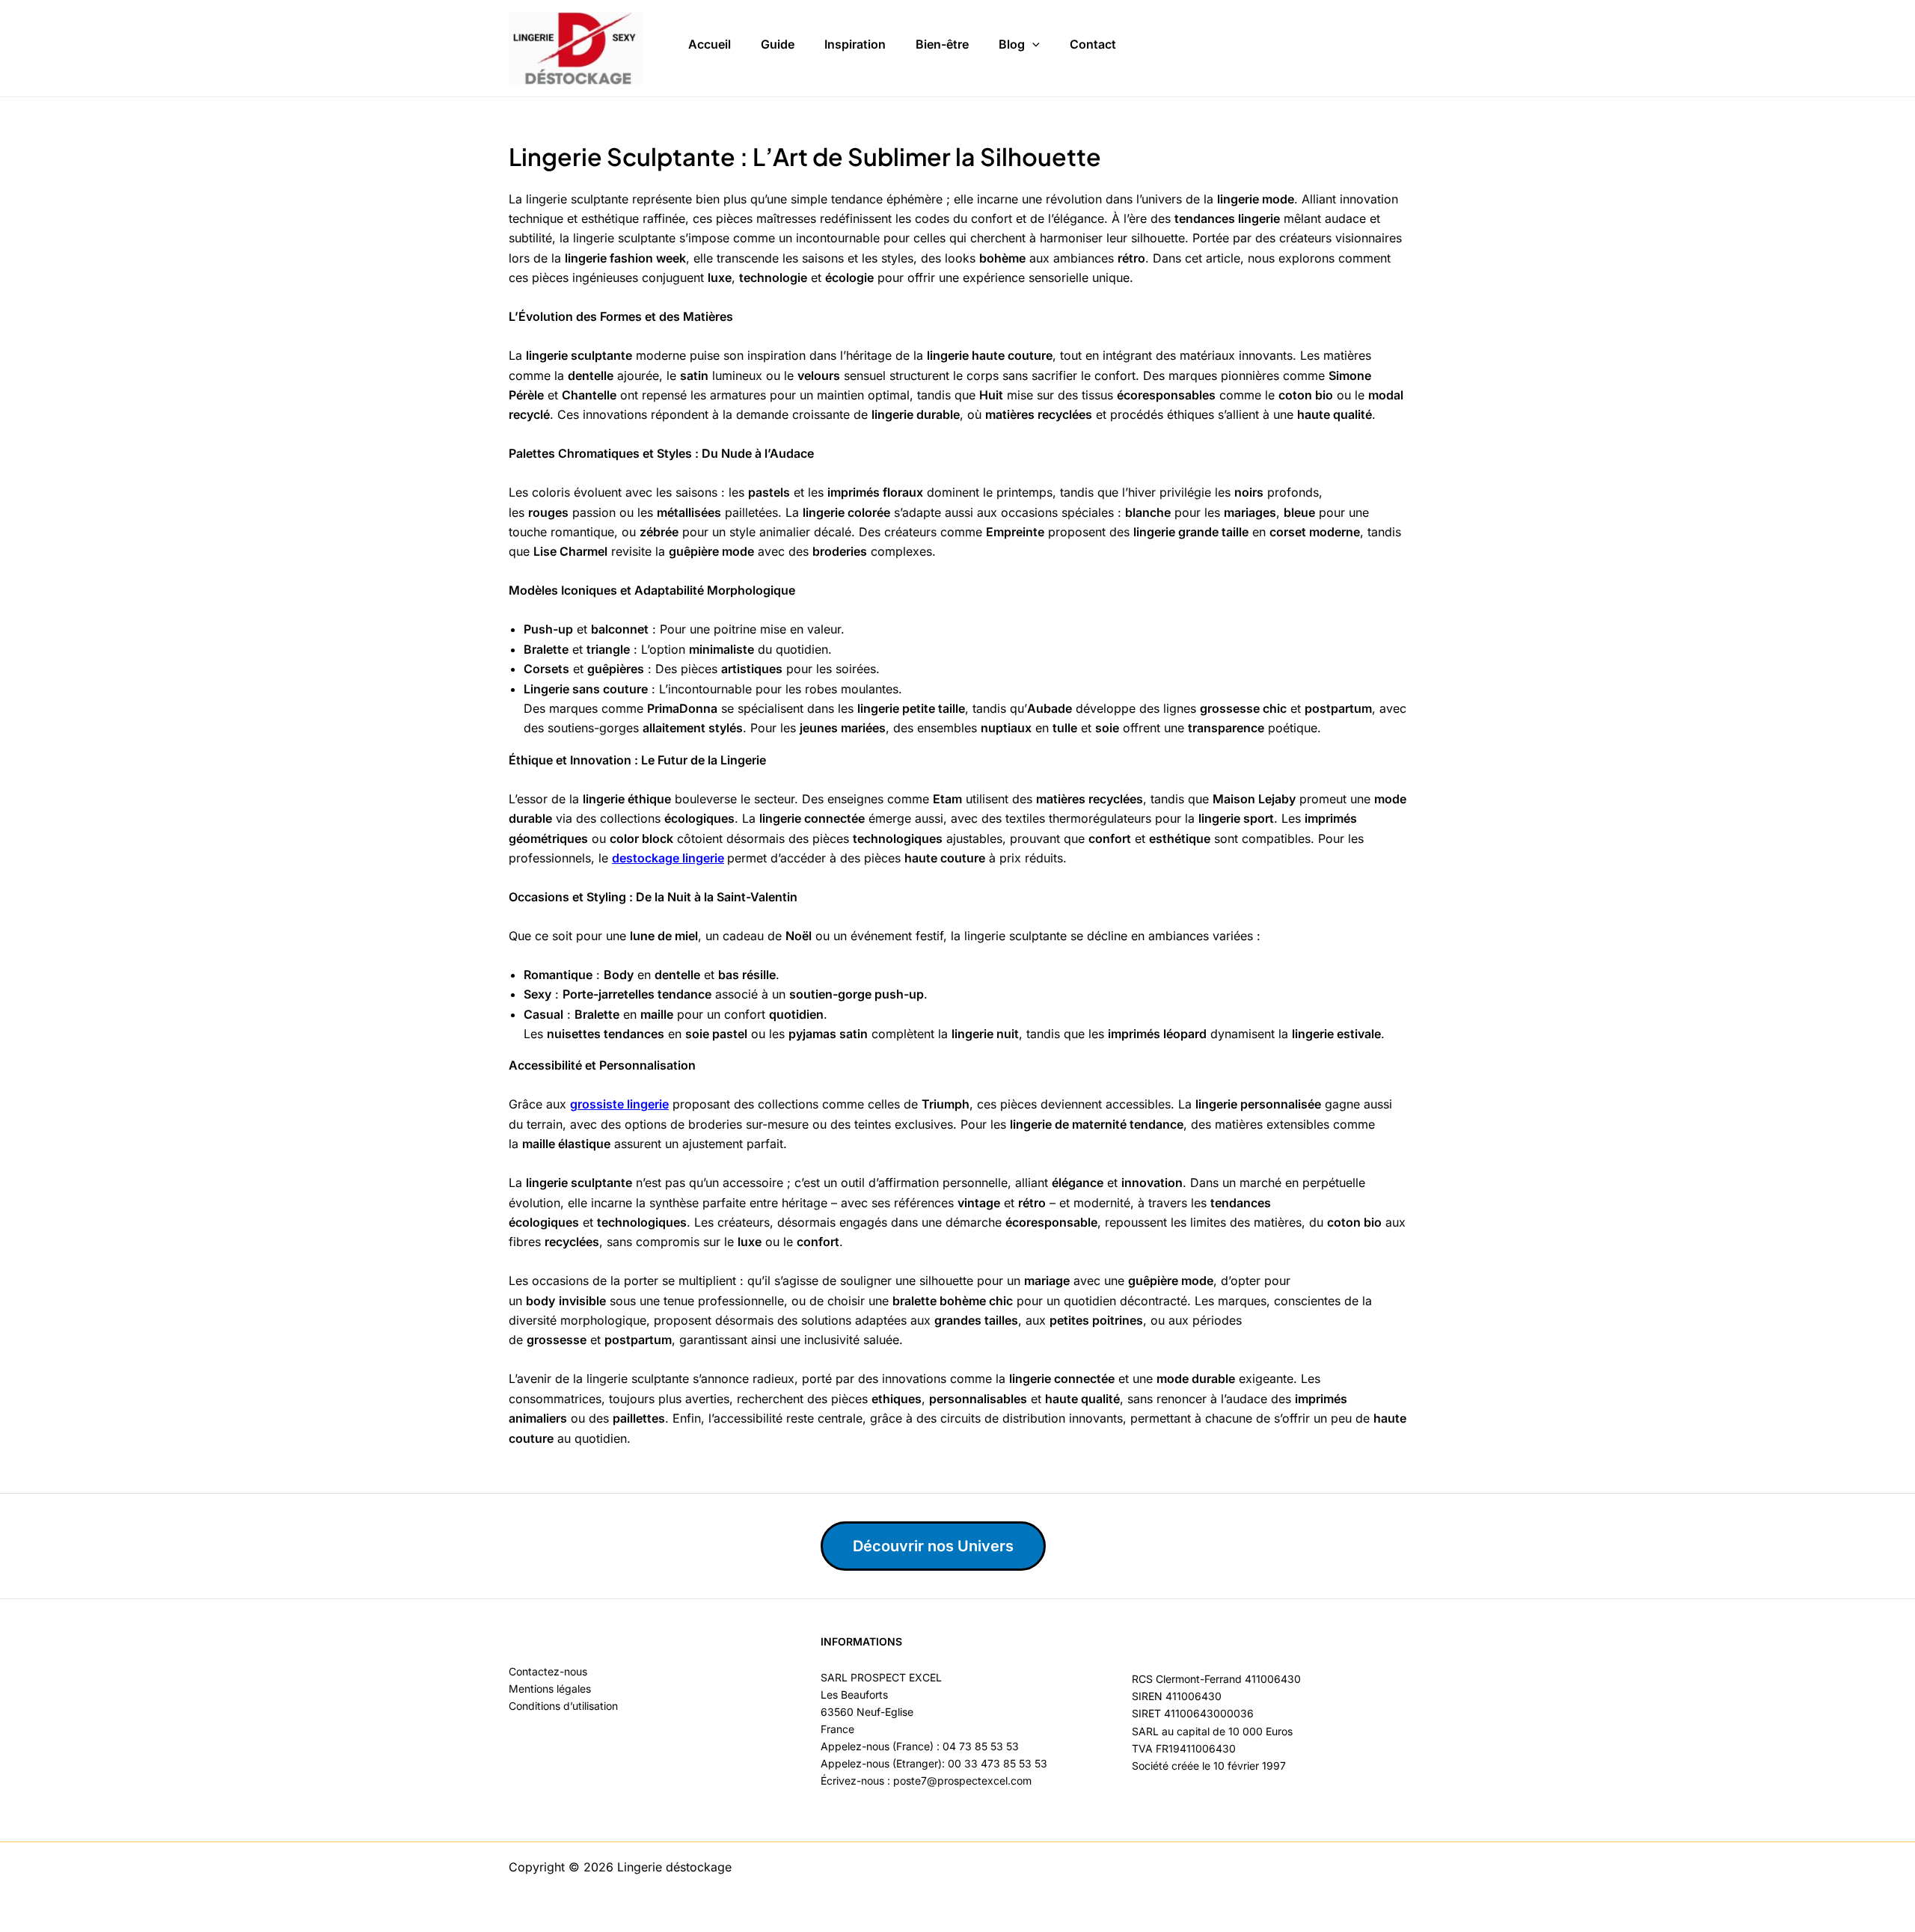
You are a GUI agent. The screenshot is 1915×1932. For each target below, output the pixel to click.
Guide (778, 44)
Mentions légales (550, 1689)
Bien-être (942, 44)
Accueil (710, 44)
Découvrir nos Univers (933, 1546)
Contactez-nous (548, 1671)
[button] (1032, 45)
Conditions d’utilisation (563, 1706)
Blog (1012, 44)
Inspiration (855, 44)
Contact (1093, 44)
